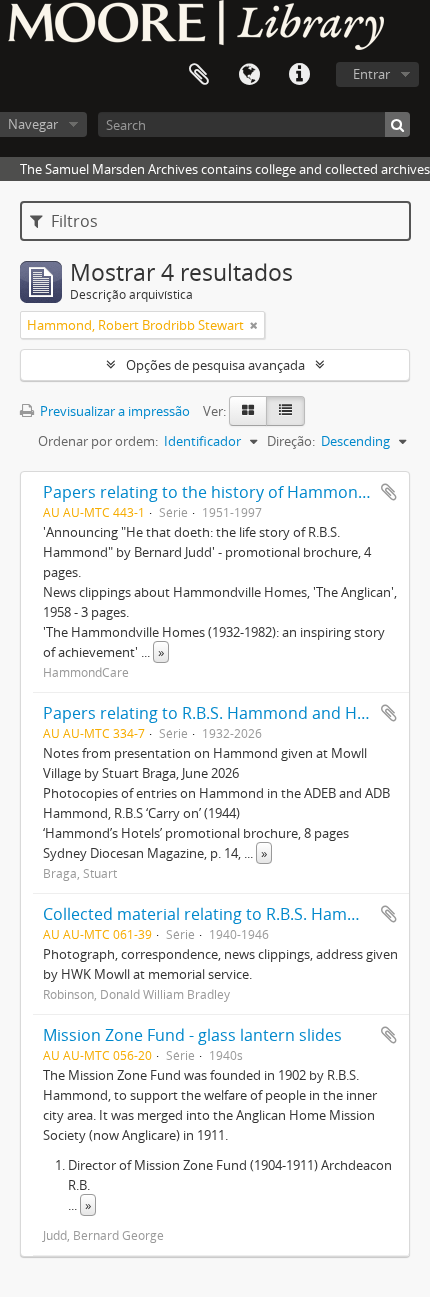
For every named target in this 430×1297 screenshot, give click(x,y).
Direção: (291, 441)
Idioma (249, 75)
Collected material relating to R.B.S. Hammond (217, 914)
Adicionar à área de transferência (389, 492)
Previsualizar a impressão (113, 411)
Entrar (371, 74)
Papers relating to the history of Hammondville (220, 492)
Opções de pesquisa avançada (215, 365)
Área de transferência (199, 75)
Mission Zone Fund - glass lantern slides (192, 1035)
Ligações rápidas (299, 75)
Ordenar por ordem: (98, 441)
